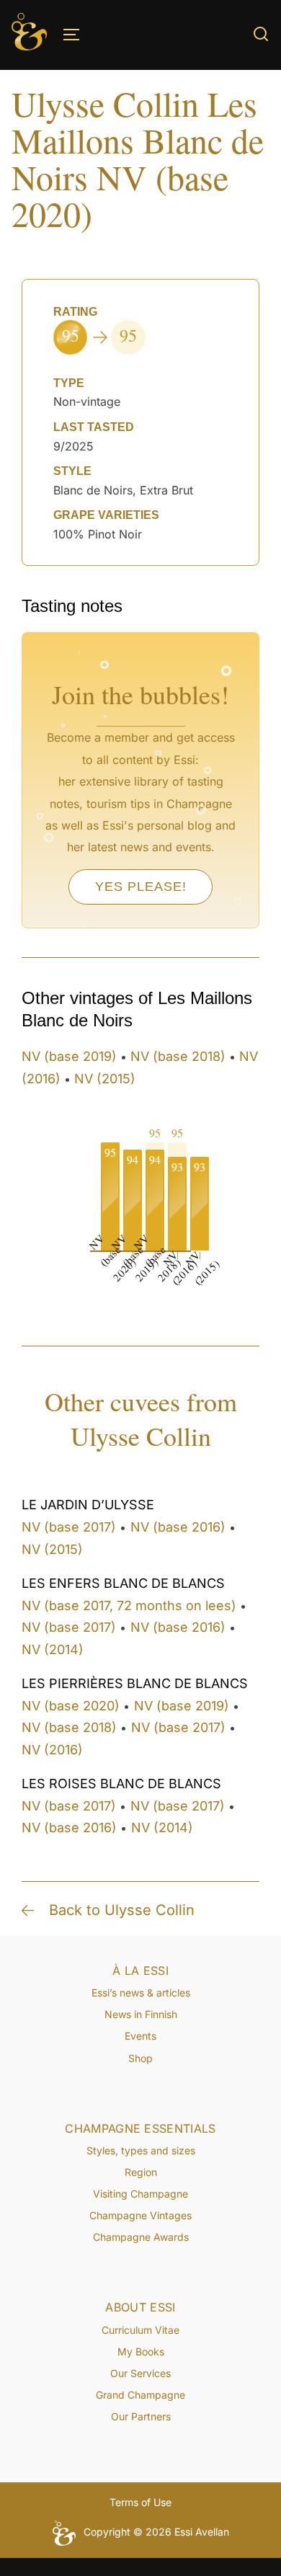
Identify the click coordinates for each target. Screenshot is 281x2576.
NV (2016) (52, 1750)
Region (141, 2172)
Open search (261, 34)
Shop (140, 2058)
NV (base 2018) (178, 1056)
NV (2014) (53, 1649)
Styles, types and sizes (141, 2150)
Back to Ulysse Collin (122, 1910)
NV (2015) (105, 1079)
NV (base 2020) (71, 1706)
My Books (141, 2351)
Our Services (140, 2373)
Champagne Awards (141, 2237)
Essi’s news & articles (141, 1993)
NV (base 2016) (178, 1527)
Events (140, 2036)
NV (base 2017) (69, 1527)
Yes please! (141, 887)
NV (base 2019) (69, 1056)
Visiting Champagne (140, 2194)
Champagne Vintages (140, 2215)
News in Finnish (141, 2014)
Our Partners (141, 2416)
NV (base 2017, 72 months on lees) (129, 1605)
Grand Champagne (140, 2395)
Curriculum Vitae (140, 2330)
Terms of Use (140, 2502)
